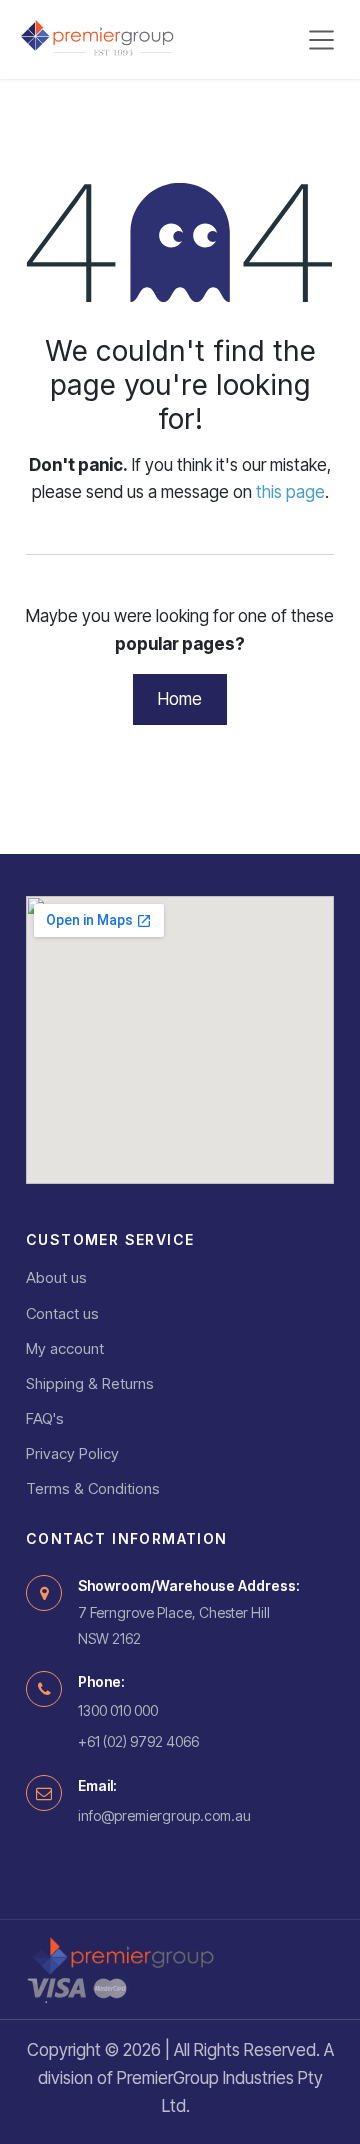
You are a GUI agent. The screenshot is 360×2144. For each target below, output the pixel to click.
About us (56, 1277)
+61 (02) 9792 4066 (138, 1741)
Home (180, 699)
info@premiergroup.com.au (164, 1815)
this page (290, 492)
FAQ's (45, 1418)
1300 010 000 (118, 1710)
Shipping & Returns (90, 1383)
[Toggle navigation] (322, 39)
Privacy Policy (72, 1453)
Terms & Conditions (93, 1488)
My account (65, 1348)
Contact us (62, 1313)
